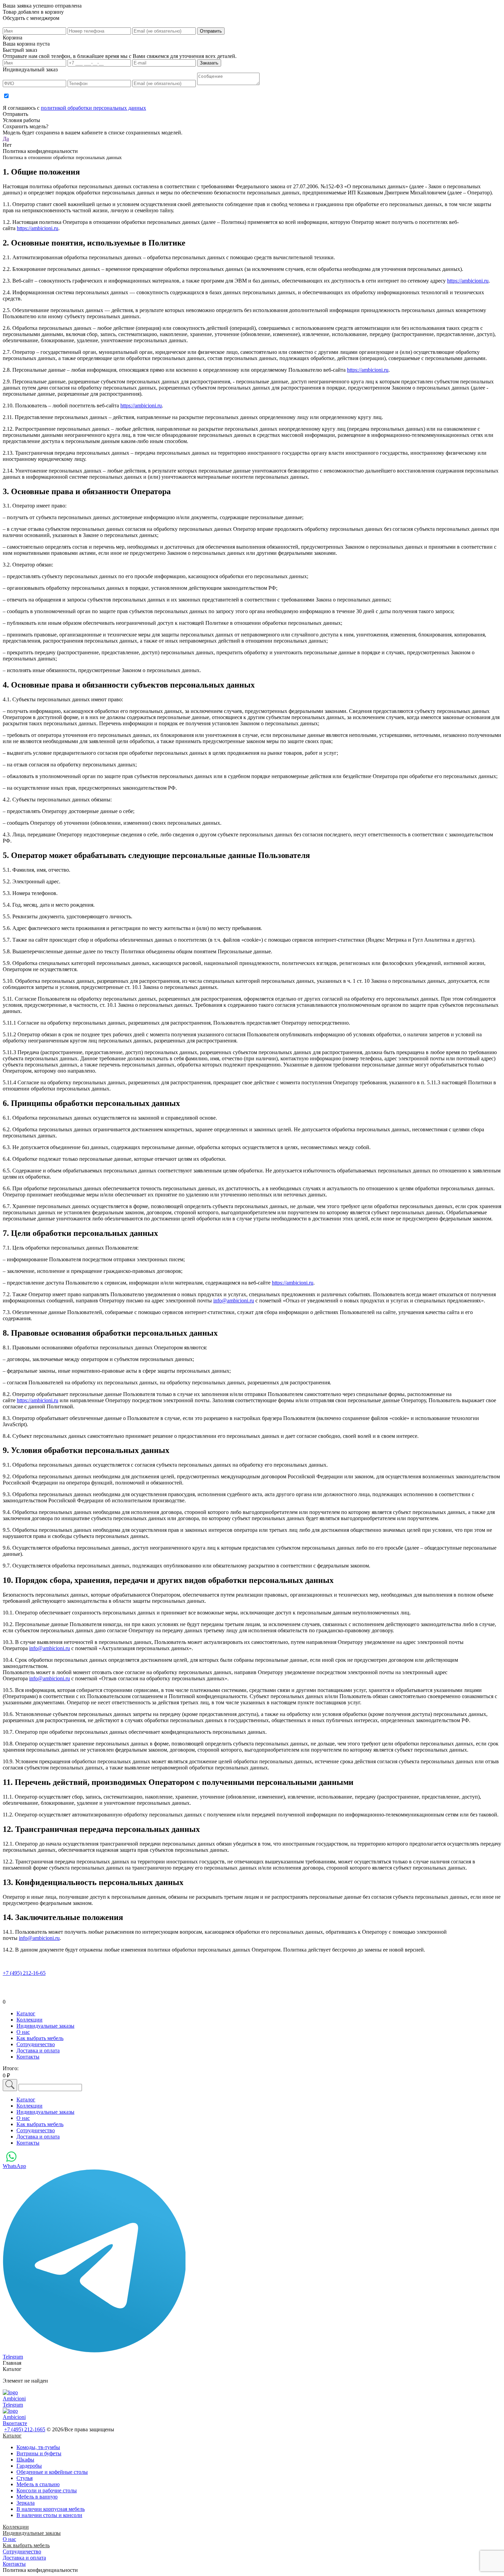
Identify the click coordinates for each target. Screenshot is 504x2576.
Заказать (209, 63)
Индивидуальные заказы (32, 2533)
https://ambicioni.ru (38, 228)
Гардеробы (29, 2466)
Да (6, 139)
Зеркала (26, 2503)
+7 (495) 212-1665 (25, 2429)
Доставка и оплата (24, 2558)
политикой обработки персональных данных (93, 108)
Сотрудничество (22, 2551)
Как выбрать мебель (26, 2545)
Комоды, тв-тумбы (38, 2447)
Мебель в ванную (37, 2497)
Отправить (211, 31)
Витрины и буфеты (39, 2453)
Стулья (25, 2478)
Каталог (12, 2436)
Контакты (14, 2564)
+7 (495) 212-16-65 (24, 1973)
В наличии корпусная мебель (51, 2509)
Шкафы (25, 2460)
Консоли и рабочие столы (47, 2490)
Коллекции (16, 2527)
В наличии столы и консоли (49, 2515)
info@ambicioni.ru (234, 1301)
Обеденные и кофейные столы (52, 2472)
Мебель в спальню (38, 2484)
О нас (9, 2539)
